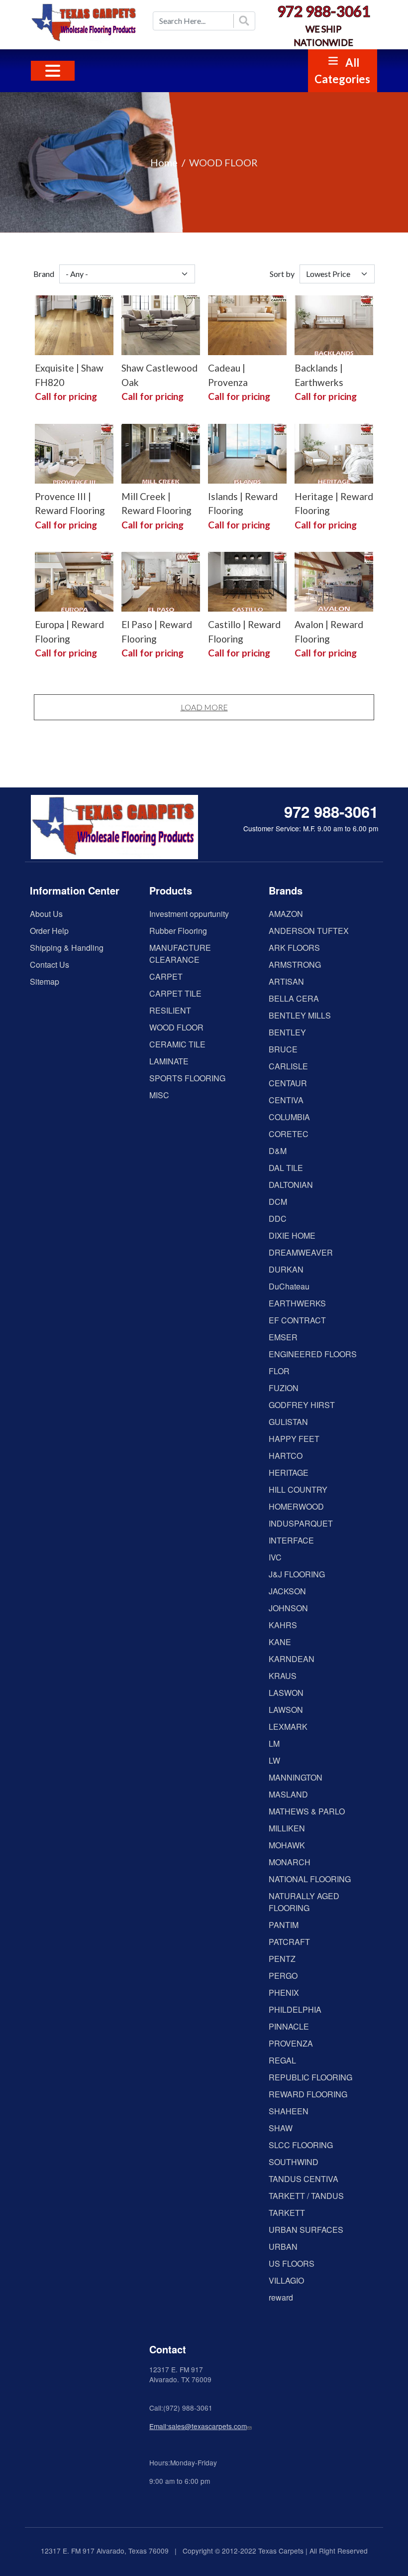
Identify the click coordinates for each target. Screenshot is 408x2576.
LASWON (286, 1693)
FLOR (279, 1371)
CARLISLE (288, 1066)
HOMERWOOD (296, 1506)
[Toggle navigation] (53, 71)
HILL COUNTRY (298, 1489)
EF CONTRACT (297, 1320)
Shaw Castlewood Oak (159, 375)
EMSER (283, 1337)
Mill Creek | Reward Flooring (156, 504)
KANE (280, 1642)
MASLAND (288, 1794)
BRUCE (283, 1049)
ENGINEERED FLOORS (313, 1354)
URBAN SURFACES (306, 2230)
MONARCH (290, 1862)
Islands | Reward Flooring (243, 504)
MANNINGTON (296, 1777)
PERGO (283, 1976)
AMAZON (286, 914)
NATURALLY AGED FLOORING (304, 1902)
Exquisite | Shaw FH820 (69, 375)
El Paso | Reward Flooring (157, 632)
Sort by (282, 274)
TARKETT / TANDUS (306, 2196)
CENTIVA (286, 1100)
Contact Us (50, 965)
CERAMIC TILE (177, 1044)
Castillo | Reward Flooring (244, 632)
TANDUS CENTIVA (304, 2179)
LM (274, 1743)
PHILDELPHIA (295, 2009)
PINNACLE (289, 2026)
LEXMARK (288, 1727)
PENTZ (282, 1959)
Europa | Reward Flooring (69, 632)
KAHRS (283, 1625)
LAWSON (286, 1710)
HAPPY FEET (294, 1439)
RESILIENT (170, 1010)
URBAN (283, 2247)
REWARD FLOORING (308, 2094)
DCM (278, 1202)
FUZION (284, 1388)
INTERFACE (291, 1540)
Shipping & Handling (67, 948)
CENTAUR (288, 1083)
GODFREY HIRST (302, 1405)
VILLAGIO (286, 2280)
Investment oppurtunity (189, 914)
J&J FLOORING (297, 1574)
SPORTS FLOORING (187, 1078)
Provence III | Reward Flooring (70, 504)
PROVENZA (291, 2043)
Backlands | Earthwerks (319, 375)
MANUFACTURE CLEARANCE (180, 954)
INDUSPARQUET (301, 1523)
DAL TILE (286, 1168)
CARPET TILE (175, 993)
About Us (46, 914)
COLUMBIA (289, 1117)
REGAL (282, 2060)
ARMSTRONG (295, 965)
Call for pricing (66, 396)
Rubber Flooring (178, 931)
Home (164, 162)
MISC (159, 1095)
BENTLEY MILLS (300, 1015)
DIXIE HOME (292, 1235)
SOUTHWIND (294, 2162)
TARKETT (287, 2213)
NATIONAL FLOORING (310, 1879)
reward (281, 2297)
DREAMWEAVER (301, 1252)
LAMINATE (169, 1061)
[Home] (85, 23)
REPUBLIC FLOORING (310, 2077)
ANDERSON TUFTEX (309, 931)
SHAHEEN (289, 2111)
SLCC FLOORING (301, 2145)
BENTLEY (287, 1032)
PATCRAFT (289, 1942)
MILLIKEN (287, 1828)
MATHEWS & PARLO (307, 1811)
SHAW (281, 2128)
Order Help (49, 931)
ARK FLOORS (294, 948)
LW (274, 1760)
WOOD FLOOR (176, 1027)
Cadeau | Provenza (228, 375)
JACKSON (287, 1591)
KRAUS (283, 1676)
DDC (278, 1219)
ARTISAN (286, 981)
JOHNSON (288, 1608)
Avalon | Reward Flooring (329, 632)
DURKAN (286, 1269)
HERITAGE (289, 1473)
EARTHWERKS (297, 1303)
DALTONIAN (291, 1185)
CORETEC (289, 1134)
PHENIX (284, 1993)
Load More (204, 707)
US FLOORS (292, 2263)
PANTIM (284, 1925)
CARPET (166, 976)
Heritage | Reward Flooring (334, 504)
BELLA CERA (294, 998)
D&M (278, 1151)
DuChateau (289, 1286)
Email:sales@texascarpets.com (198, 2426)
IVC (275, 1557)
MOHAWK (287, 1845)
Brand (44, 274)
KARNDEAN (292, 1659)
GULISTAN (288, 1422)
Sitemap (45, 981)
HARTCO (286, 1456)
